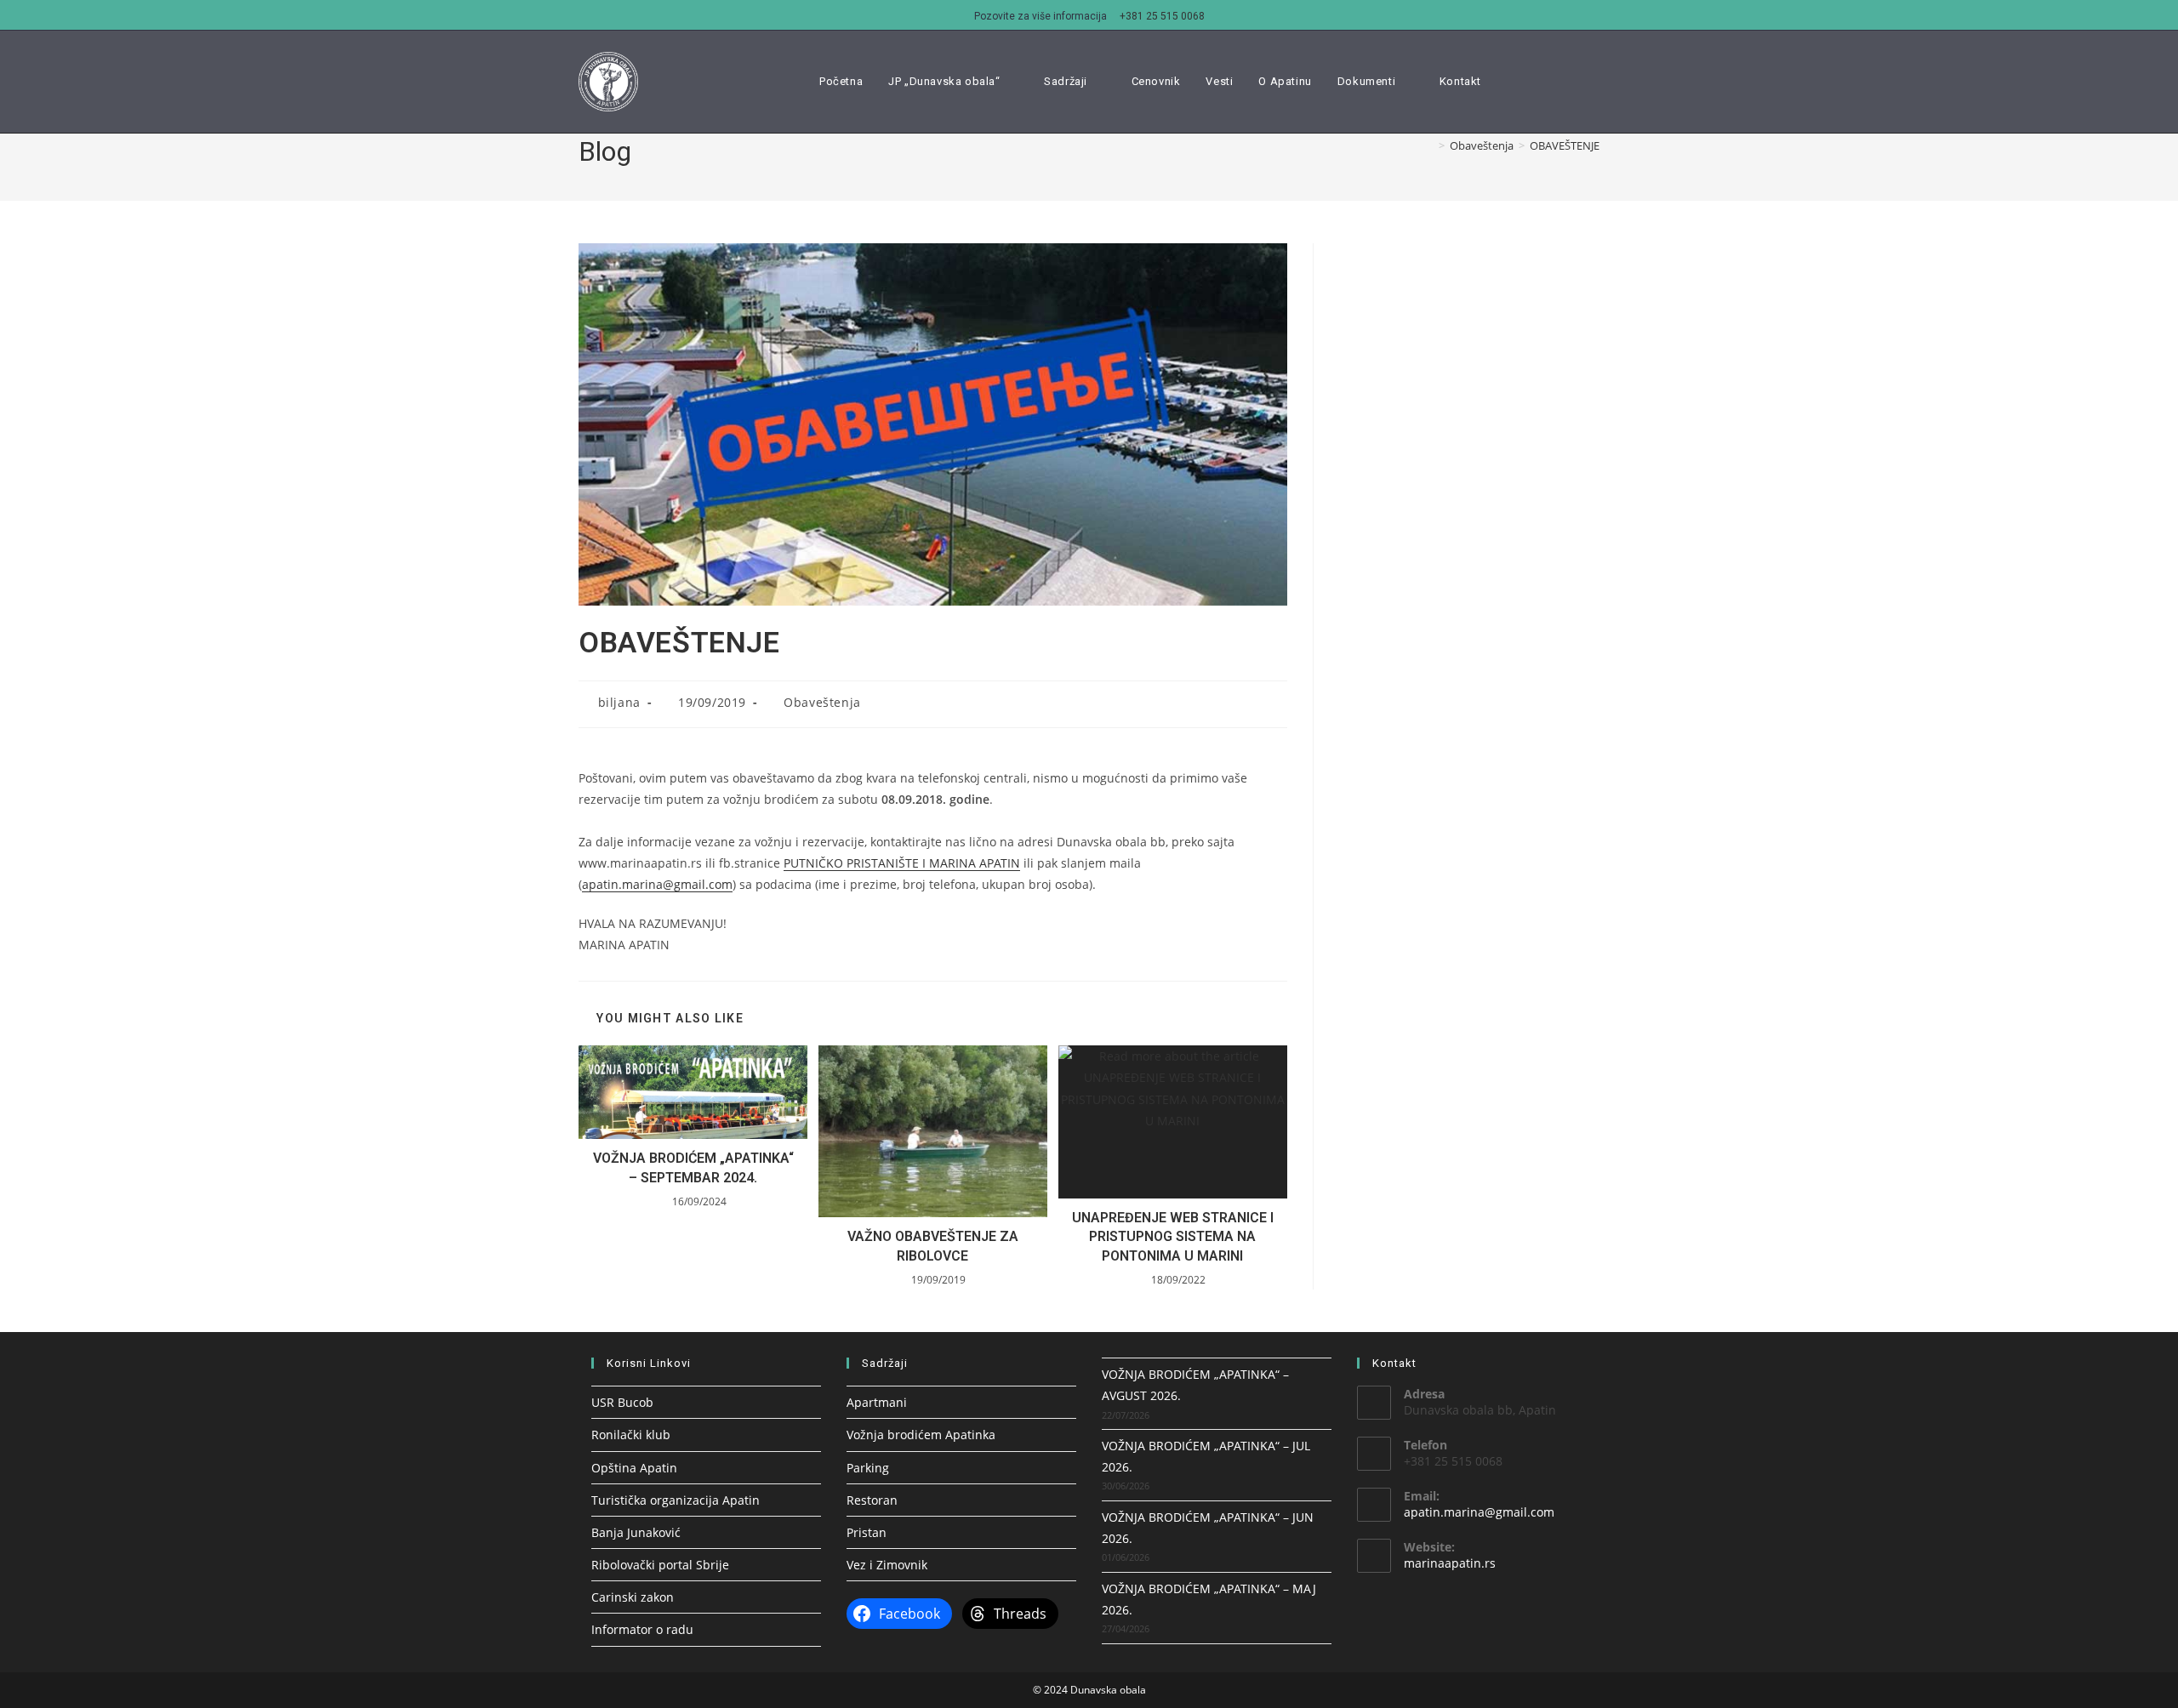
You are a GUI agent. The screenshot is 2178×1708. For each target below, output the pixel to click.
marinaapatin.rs (1450, 1563)
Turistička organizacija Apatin (676, 1500)
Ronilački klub (631, 1435)
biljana (619, 702)
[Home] (1429, 145)
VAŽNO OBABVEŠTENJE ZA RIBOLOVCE (933, 1246)
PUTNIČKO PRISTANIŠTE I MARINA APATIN (902, 863)
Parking (868, 1468)
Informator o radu (642, 1629)
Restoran (872, 1500)
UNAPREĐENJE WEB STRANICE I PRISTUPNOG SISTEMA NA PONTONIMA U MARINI (1173, 1237)
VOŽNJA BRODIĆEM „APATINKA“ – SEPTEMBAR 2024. (693, 1167)
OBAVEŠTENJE (1565, 145)
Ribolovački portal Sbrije (660, 1565)
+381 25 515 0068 (1162, 16)
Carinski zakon (633, 1597)
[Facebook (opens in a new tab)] (1547, 81)
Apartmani (877, 1402)
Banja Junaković (636, 1532)
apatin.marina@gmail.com (657, 884)
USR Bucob (622, 1402)
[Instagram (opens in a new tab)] (1571, 81)
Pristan (867, 1532)
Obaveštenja (822, 702)
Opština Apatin (634, 1468)
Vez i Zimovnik (887, 1565)
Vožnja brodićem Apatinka (921, 1435)
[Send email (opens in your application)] (1594, 81)
